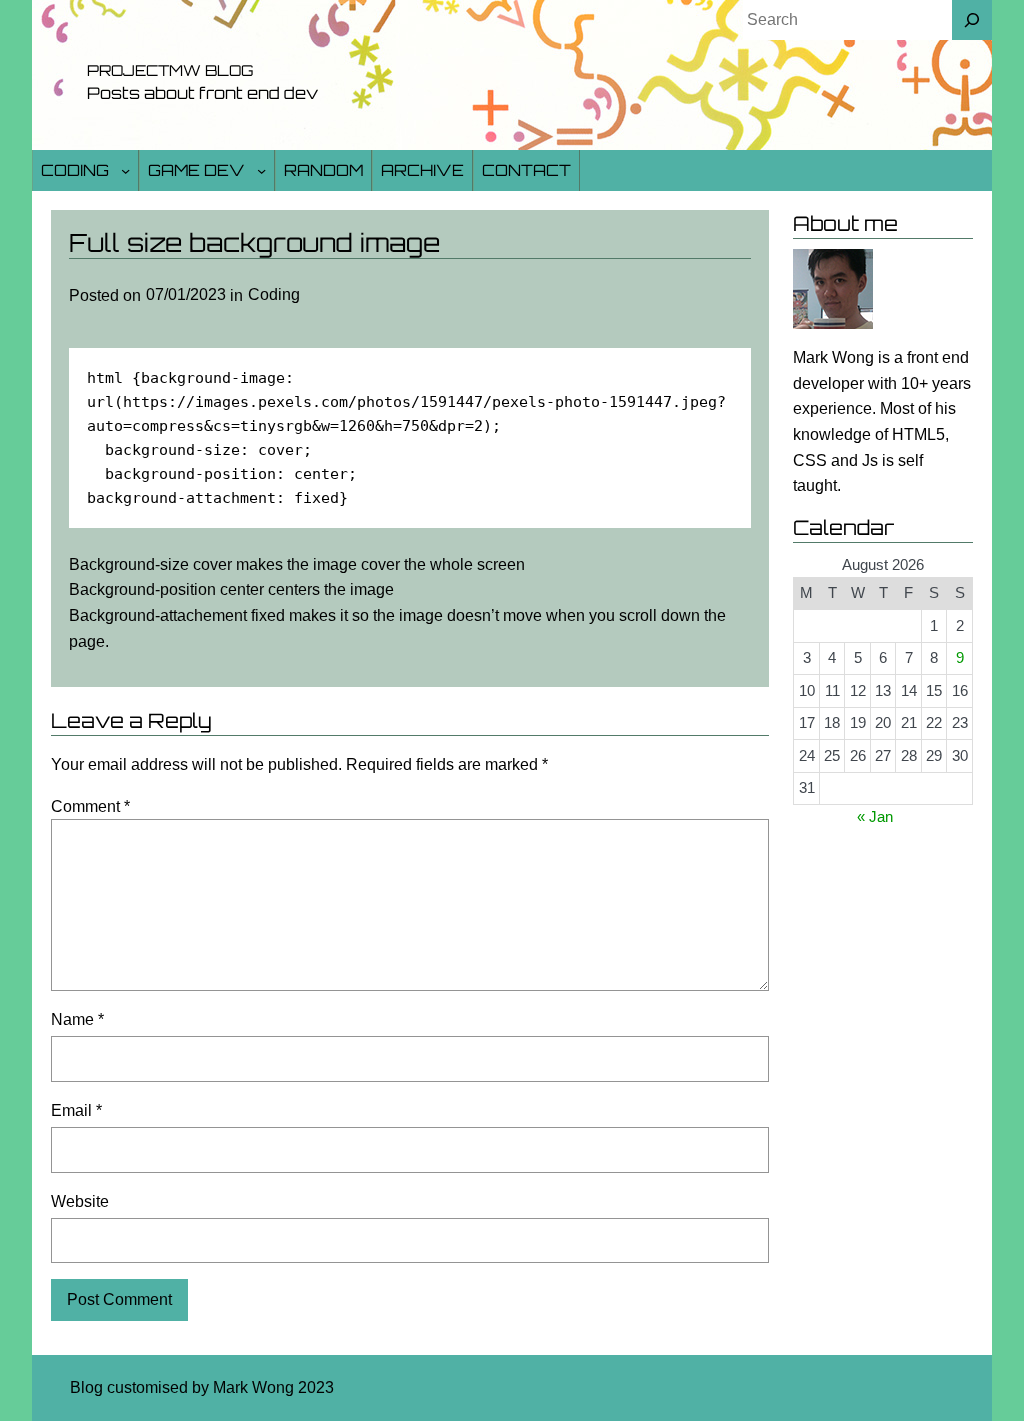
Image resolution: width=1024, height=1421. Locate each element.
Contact (526, 170)
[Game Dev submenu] (261, 170)
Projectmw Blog (170, 70)
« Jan (875, 816)
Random (323, 170)
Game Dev (196, 170)
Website (80, 1201)
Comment (90, 806)
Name (77, 1019)
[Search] (972, 20)
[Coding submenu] (125, 170)
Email (76, 1110)
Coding (75, 170)
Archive (422, 170)
